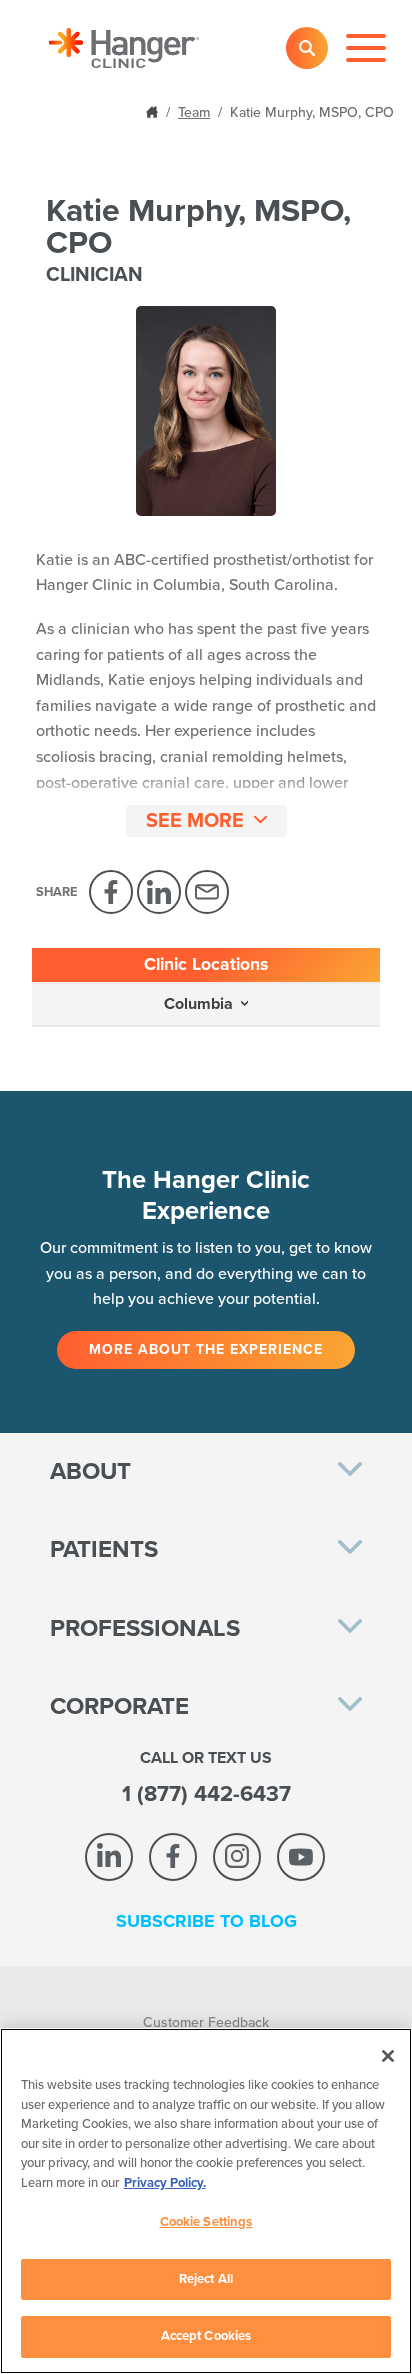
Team (194, 112)
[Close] (388, 2056)
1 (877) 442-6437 (206, 1794)
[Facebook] (111, 892)
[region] (206, 2201)
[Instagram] (237, 1857)
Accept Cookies (206, 2336)
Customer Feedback (206, 2022)
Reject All (206, 2279)
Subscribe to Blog (206, 1921)
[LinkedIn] (159, 892)
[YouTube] (301, 1857)
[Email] (207, 892)
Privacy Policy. (165, 2183)
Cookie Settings (206, 2222)
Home (154, 110)
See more (195, 821)
